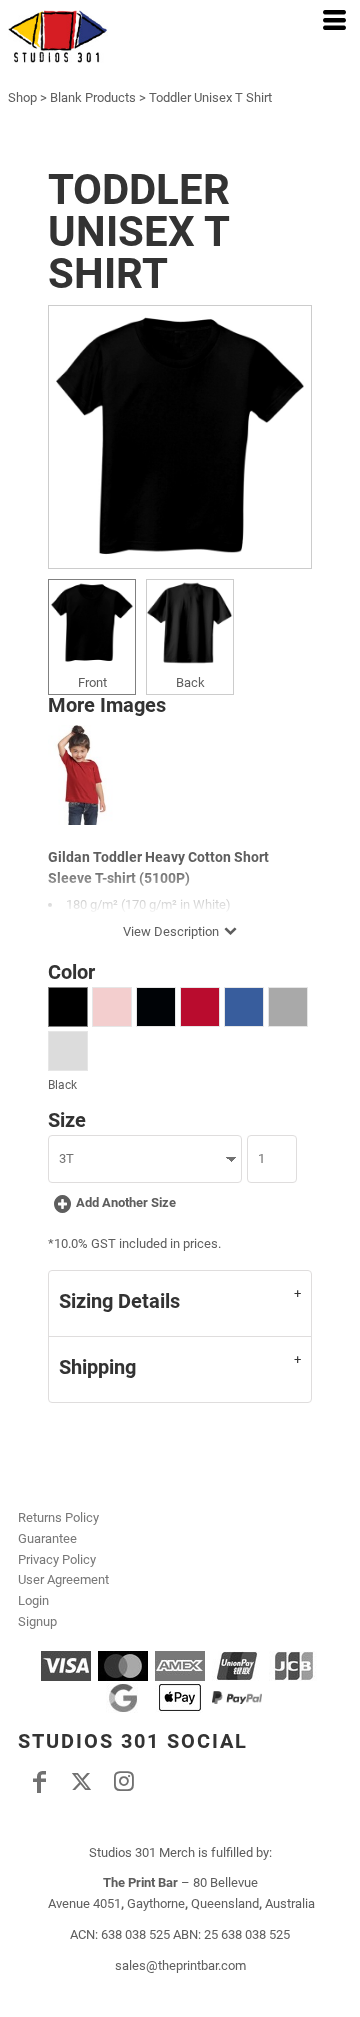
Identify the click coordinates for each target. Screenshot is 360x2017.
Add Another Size (126, 1202)
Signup (37, 1621)
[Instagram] (123, 1782)
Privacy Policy (57, 1559)
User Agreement (63, 1579)
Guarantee (47, 1538)
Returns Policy (58, 1517)
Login (33, 1600)
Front (92, 682)
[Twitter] (81, 1782)
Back (190, 682)
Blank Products (93, 97)
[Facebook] (39, 1782)
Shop (22, 97)
